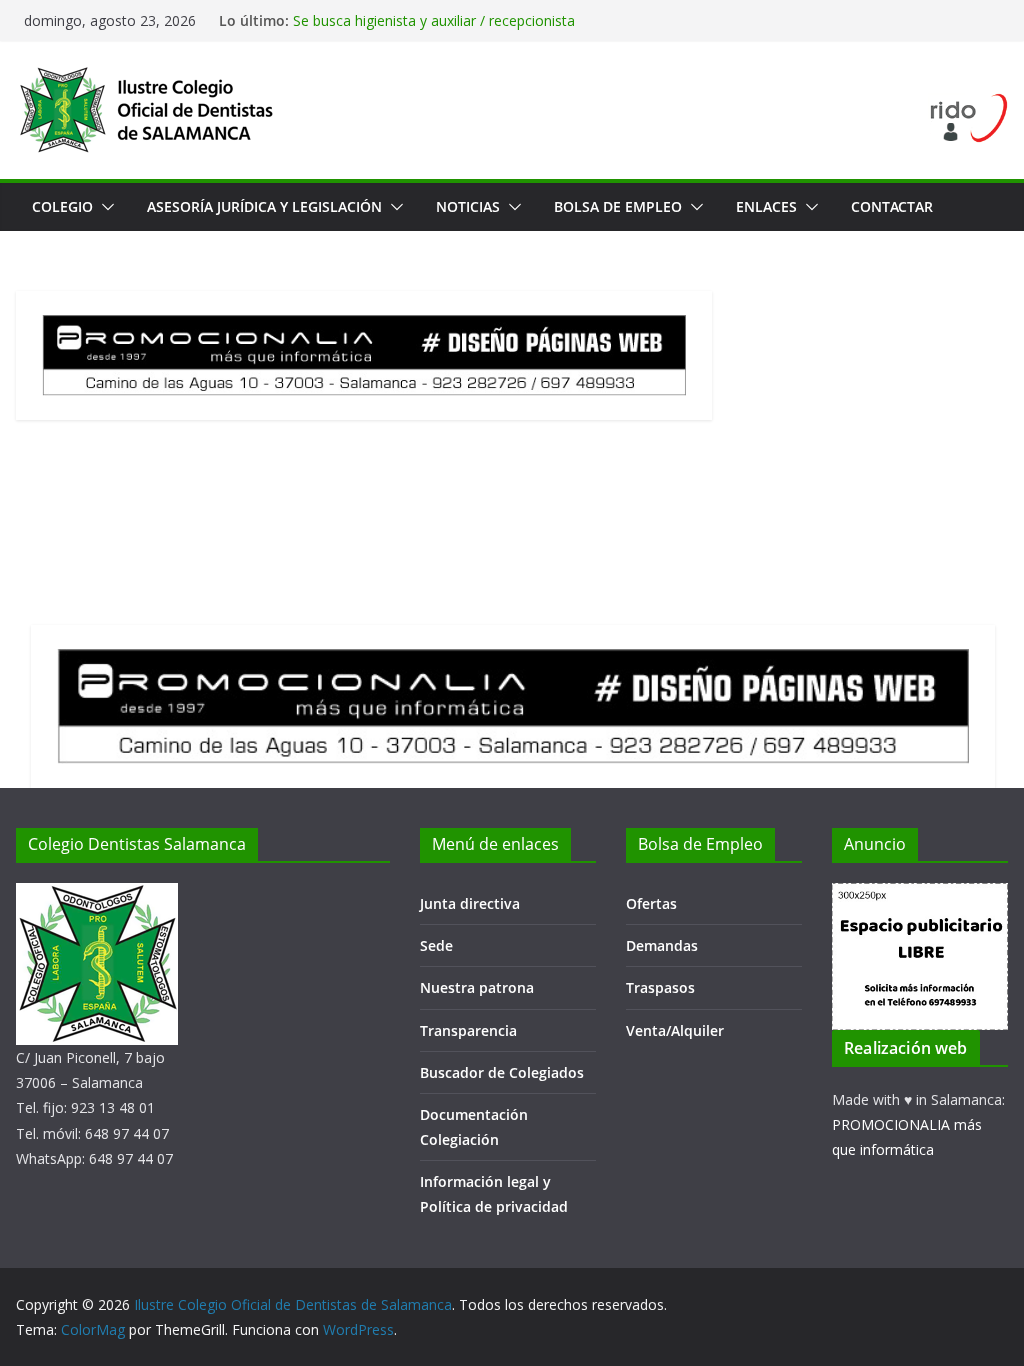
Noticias (468, 206)
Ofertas (651, 903)
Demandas (662, 945)
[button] (104, 207)
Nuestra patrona (477, 987)
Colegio (62, 206)
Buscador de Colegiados (502, 1072)
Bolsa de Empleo (618, 206)
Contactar (892, 206)
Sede (436, 945)
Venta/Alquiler (675, 1030)
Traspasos (660, 987)
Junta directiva (470, 903)
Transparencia (468, 1030)
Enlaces (766, 206)
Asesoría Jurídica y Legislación (264, 206)
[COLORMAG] (97, 895)
